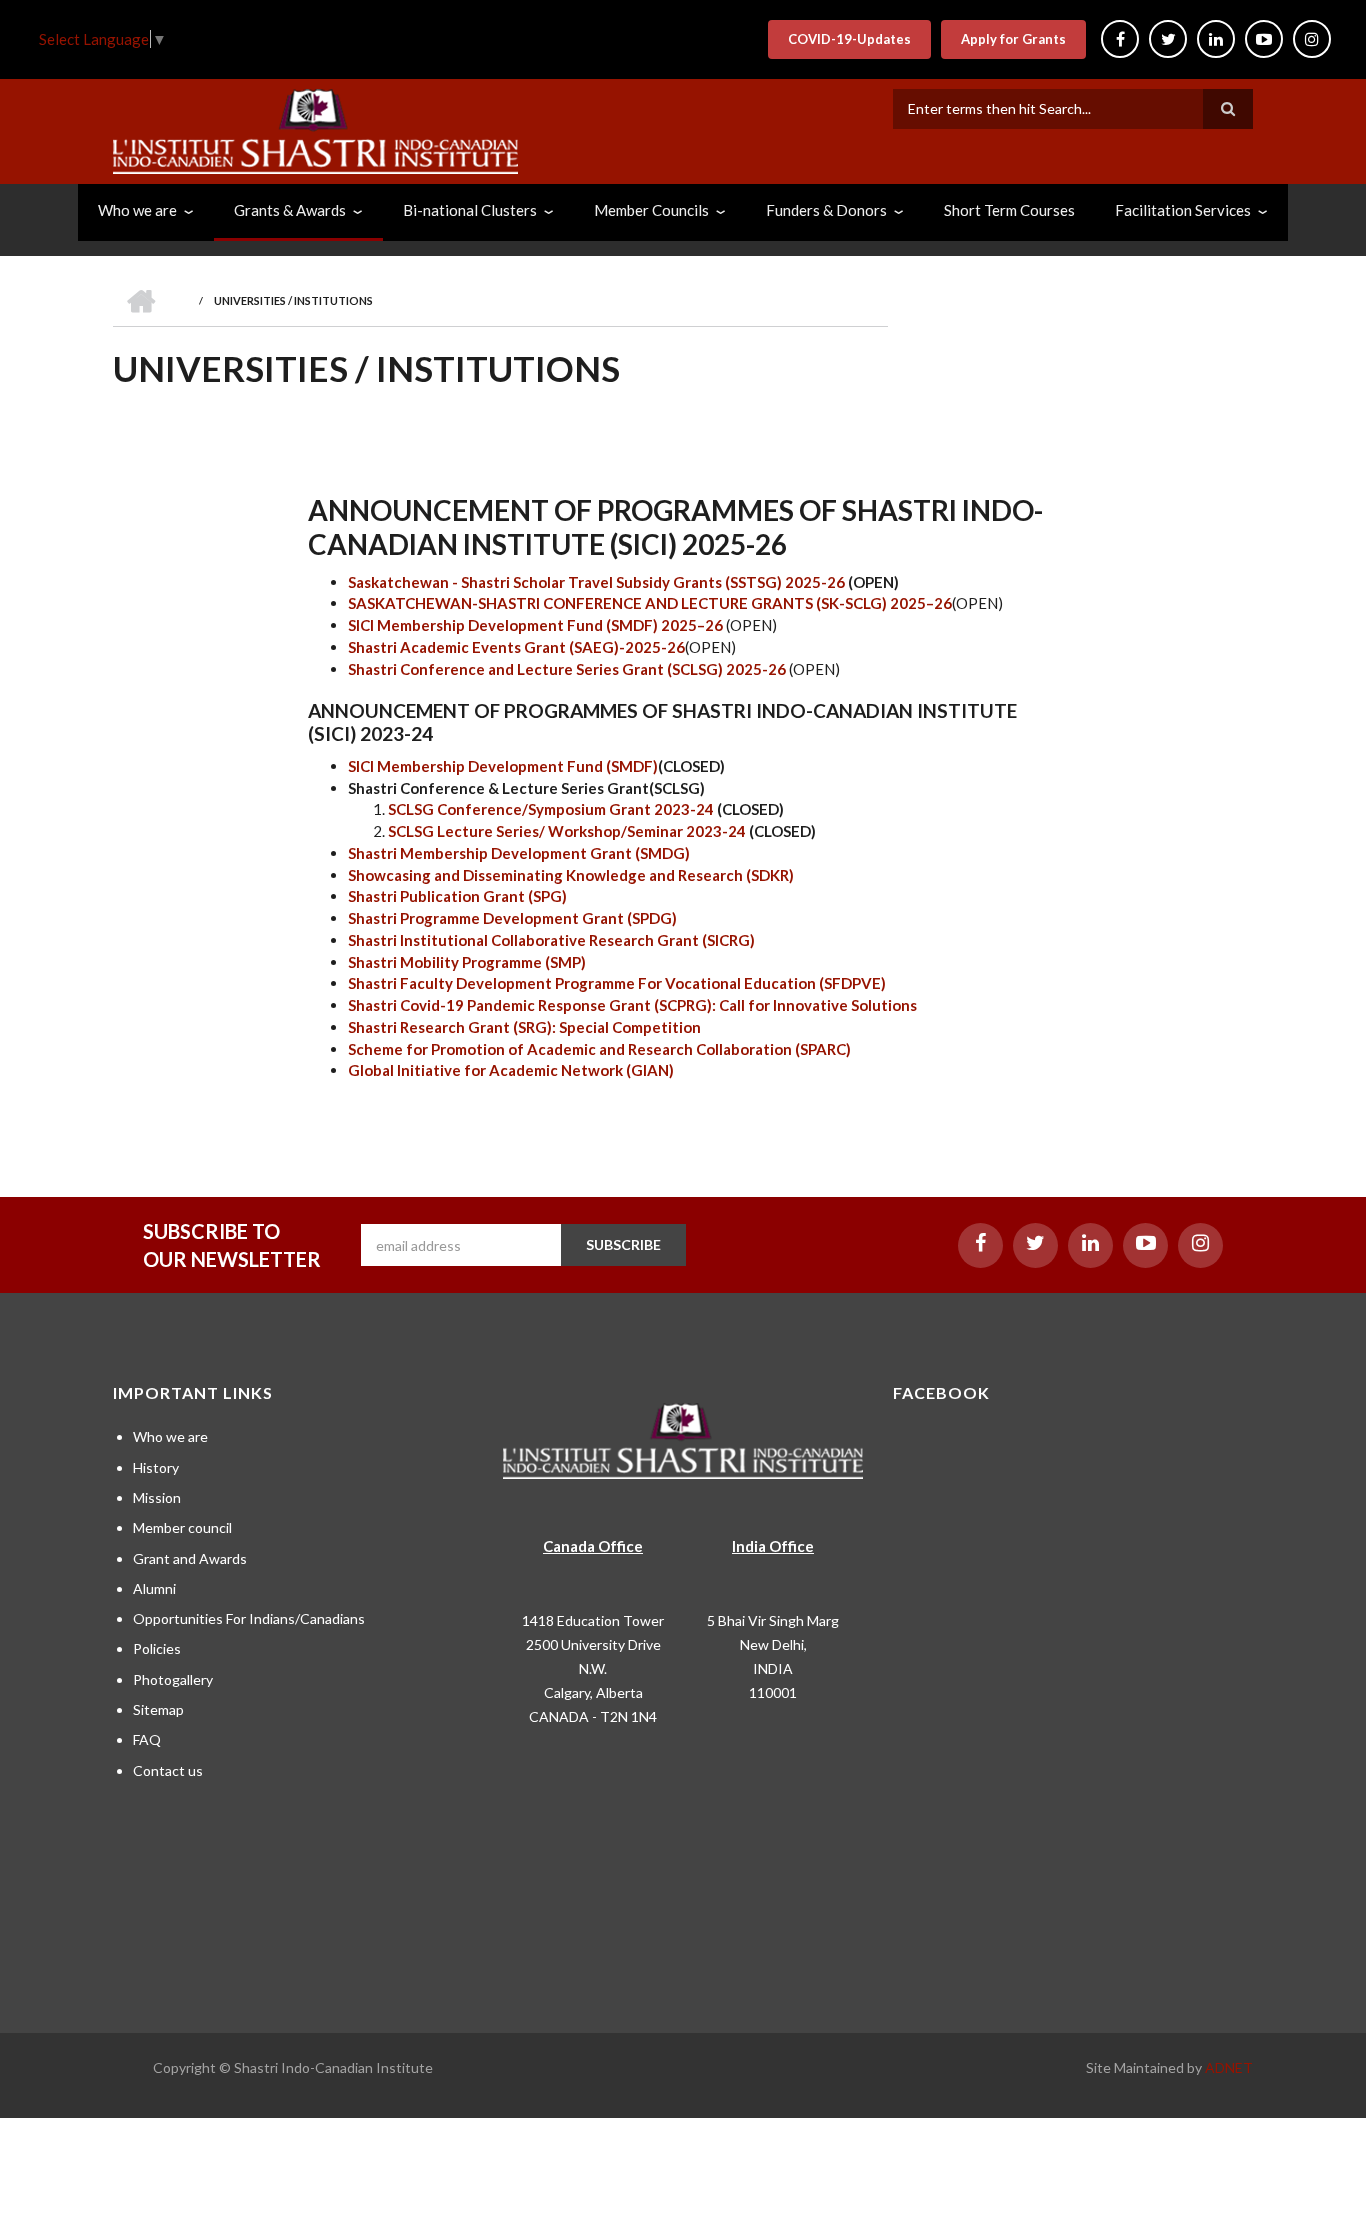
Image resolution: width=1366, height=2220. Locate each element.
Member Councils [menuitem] (651, 210)
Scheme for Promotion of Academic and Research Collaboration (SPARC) (599, 1049)
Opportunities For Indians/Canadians (249, 1618)
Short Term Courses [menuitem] (1009, 210)
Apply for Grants (1013, 39)
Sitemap (158, 1709)
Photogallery (173, 1679)
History (156, 1467)
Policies (157, 1648)
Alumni (154, 1588)
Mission (157, 1497)
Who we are (170, 1436)
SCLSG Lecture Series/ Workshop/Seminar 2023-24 (568, 831)
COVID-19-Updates (849, 39)
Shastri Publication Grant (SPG (455, 896)
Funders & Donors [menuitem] (826, 210)
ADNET (1229, 2067)
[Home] (315, 129)
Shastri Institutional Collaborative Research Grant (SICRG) (553, 940)
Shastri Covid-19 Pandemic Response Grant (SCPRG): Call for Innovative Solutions (632, 1005)
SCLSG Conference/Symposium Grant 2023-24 (552, 809)
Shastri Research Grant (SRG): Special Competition (524, 1027)
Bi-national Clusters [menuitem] (470, 210)
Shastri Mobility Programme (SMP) (467, 962)
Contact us (168, 1770)
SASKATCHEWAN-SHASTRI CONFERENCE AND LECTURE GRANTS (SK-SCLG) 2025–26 (650, 603)
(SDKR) (770, 875)
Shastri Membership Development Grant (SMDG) (519, 853)
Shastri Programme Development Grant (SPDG (512, 918)
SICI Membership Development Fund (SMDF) (503, 766)
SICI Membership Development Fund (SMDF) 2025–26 (535, 625)
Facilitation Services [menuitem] (1183, 210)
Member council (182, 1527)
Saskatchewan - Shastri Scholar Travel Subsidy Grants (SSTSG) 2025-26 (596, 582)
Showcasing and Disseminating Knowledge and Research (545, 875)
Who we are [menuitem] (137, 210)
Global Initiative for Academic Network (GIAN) (511, 1070)
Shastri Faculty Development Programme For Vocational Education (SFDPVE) (617, 983)
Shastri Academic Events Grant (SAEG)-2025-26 (516, 647)
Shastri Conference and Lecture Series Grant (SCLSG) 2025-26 (567, 669)
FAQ (147, 1739)
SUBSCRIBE (623, 1244)
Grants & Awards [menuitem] (290, 210)
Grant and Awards (190, 1558)
